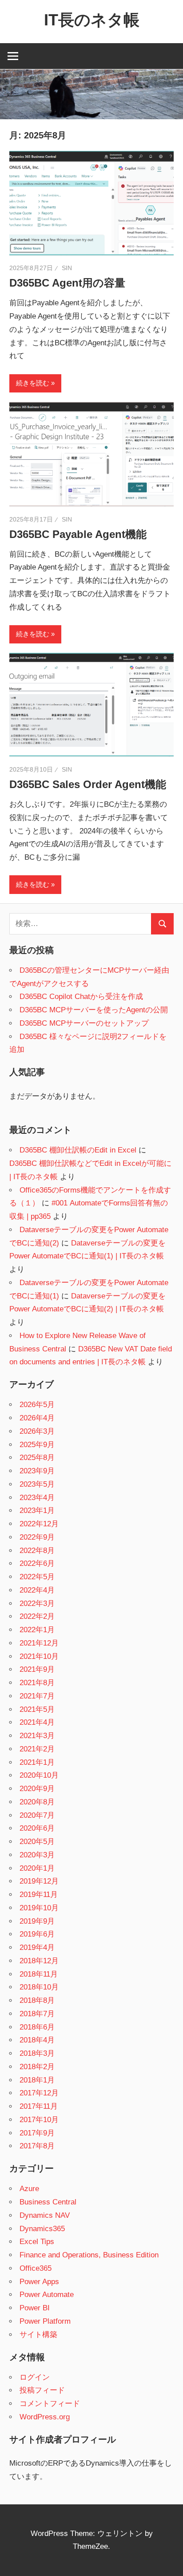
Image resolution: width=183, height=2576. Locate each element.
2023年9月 (37, 1471)
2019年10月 (39, 1908)
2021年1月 (37, 1762)
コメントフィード (50, 2404)
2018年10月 (39, 1987)
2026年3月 (37, 1431)
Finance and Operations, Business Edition (89, 2255)
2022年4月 (37, 1590)
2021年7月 (37, 1696)
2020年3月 (37, 1855)
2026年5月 (37, 1405)
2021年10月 (39, 1656)
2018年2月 (37, 2067)
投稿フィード (42, 2390)
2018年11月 (39, 1974)
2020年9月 (37, 1789)
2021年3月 (37, 1736)
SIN (67, 268)
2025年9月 (37, 1445)
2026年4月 (37, 1418)
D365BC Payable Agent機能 (78, 534)
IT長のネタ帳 (92, 20)
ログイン (35, 2377)
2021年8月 (37, 1683)
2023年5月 (37, 1484)
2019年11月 (39, 1895)
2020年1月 (37, 1868)
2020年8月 (37, 1802)
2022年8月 (37, 1551)
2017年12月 (39, 2093)
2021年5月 (37, 1709)
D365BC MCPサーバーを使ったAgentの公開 (94, 1010)
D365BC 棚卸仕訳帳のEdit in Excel (78, 1150)
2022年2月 (37, 1616)
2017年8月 (37, 2146)
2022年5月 (37, 1577)
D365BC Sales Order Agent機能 (88, 784)
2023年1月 (37, 1510)
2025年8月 (37, 1458)
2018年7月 (37, 2014)
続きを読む (33, 383)
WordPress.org (45, 2417)
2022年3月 (37, 1603)
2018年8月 (37, 2000)
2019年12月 (39, 1881)
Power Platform (45, 2321)
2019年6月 (37, 1934)
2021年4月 (37, 1722)
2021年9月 (37, 1669)
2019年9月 (37, 1921)
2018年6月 (37, 2027)
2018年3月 (37, 2053)
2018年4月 (37, 2040)
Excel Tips (37, 2242)
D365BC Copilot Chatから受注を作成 (81, 997)
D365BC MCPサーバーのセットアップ (84, 1023)
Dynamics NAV (45, 2215)
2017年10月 (39, 2120)
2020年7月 (37, 1815)
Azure (29, 2189)
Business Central (48, 2202)
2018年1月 (37, 2080)
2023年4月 (37, 1498)
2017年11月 (39, 2106)
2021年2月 (37, 1749)
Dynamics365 (42, 2229)
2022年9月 (37, 1537)
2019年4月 (37, 1947)
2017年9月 (37, 2133)
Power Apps (39, 2282)
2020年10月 (39, 1775)
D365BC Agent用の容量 (67, 283)
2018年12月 (39, 1961)
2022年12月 (39, 1524)
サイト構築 (38, 2335)
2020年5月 (37, 1842)
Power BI (35, 2308)
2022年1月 (37, 1630)
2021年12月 (39, 1643)
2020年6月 (37, 1828)
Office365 (36, 2268)
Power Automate (47, 2295)
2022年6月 (37, 1563)
